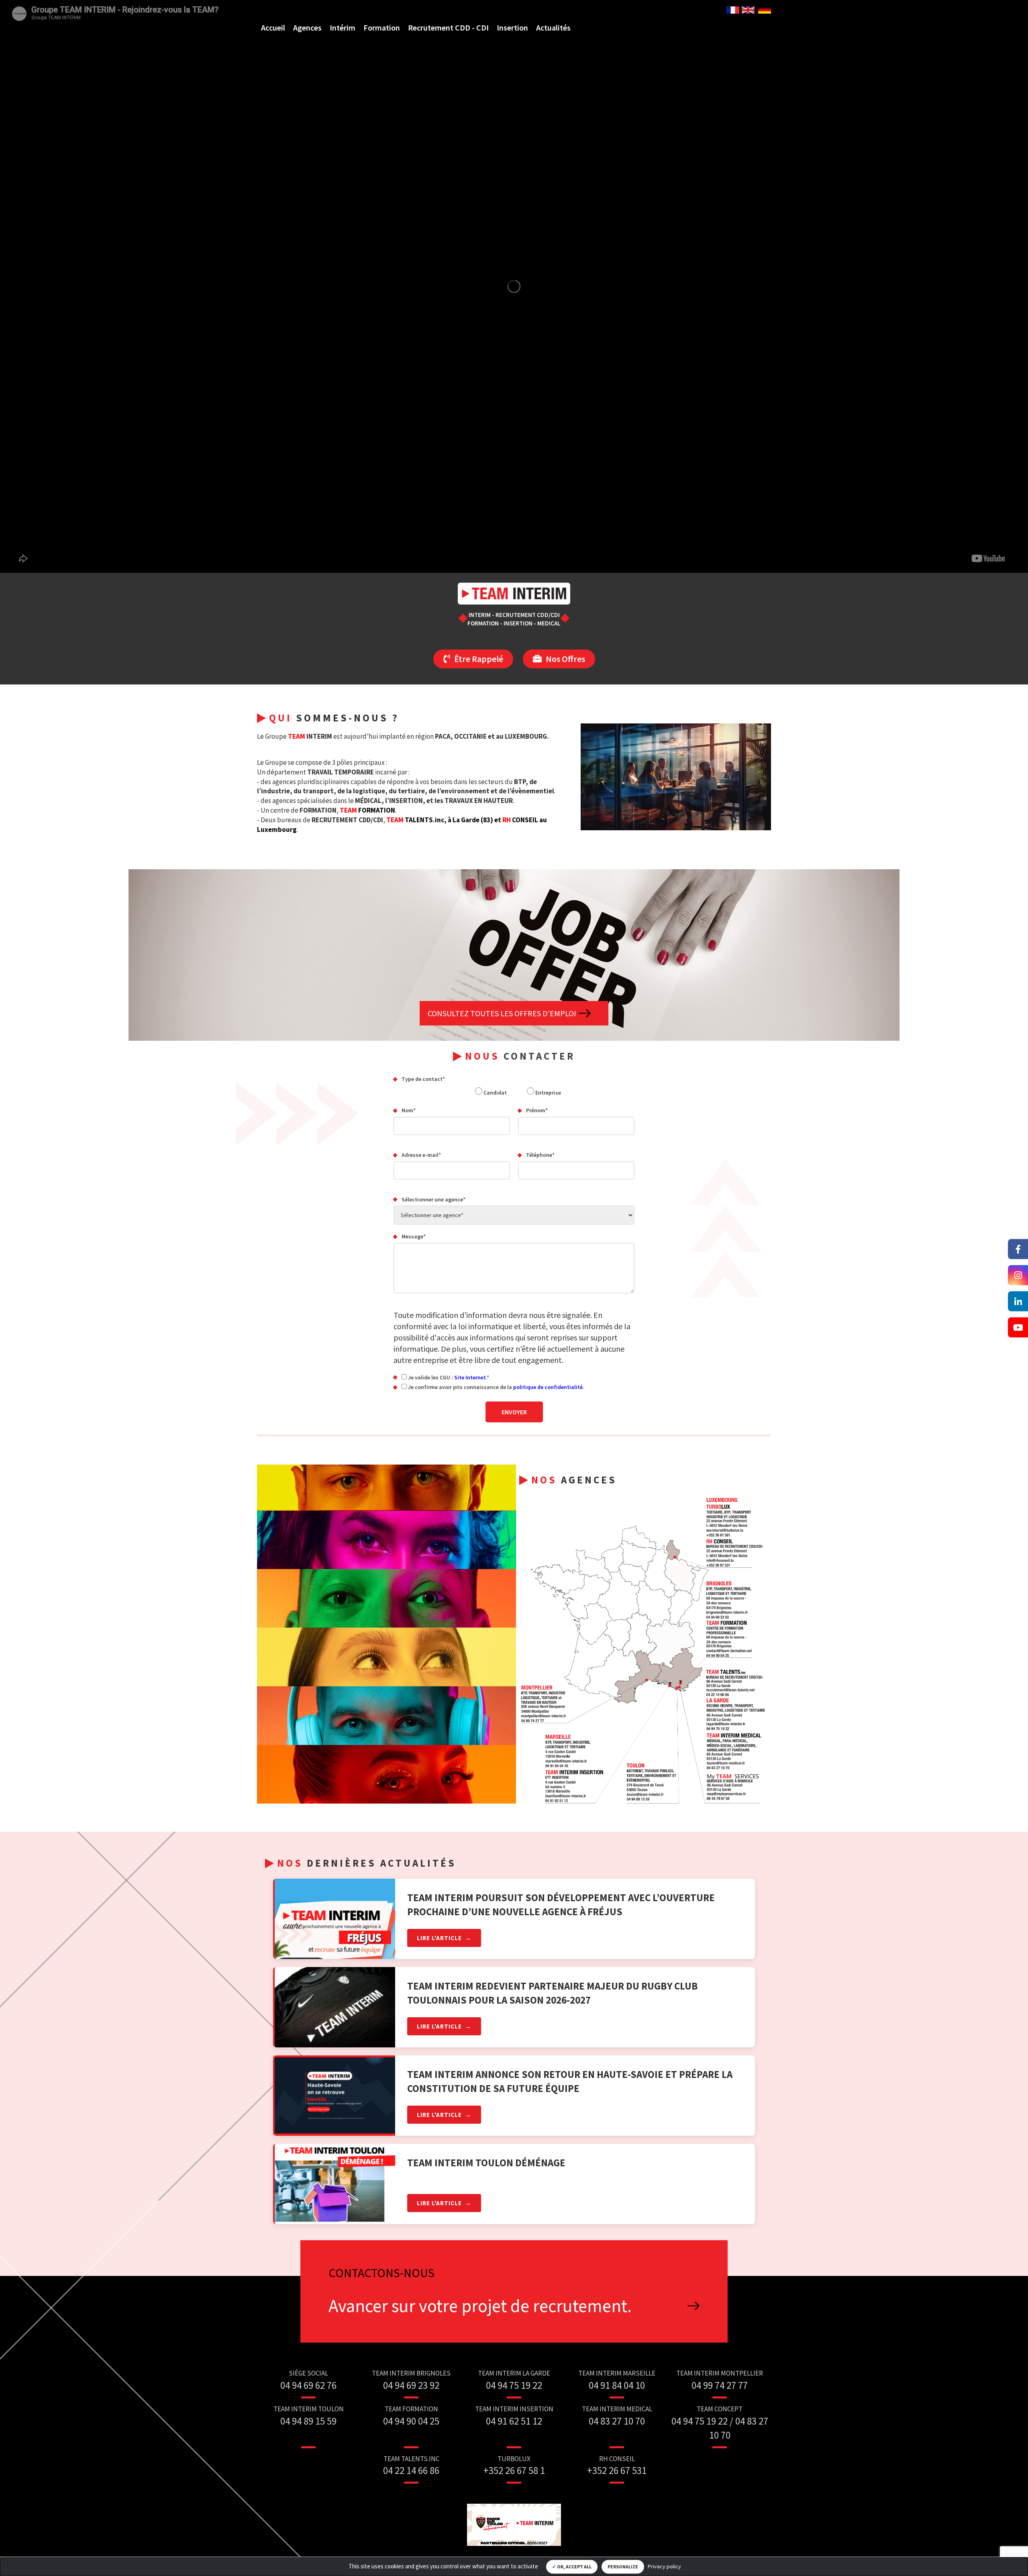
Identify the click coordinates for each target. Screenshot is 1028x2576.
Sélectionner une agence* (433, 1199)
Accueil (273, 28)
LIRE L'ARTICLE (439, 1938)
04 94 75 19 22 (514, 2385)
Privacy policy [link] (664, 2566)
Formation (382, 28)
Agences (307, 28)
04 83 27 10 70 (617, 2421)
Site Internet (470, 1377)
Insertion (512, 28)
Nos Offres (565, 659)
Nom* (409, 1110)
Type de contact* (423, 1079)
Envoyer (514, 1412)
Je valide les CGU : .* (448, 1377)
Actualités (553, 28)
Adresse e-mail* (421, 1155)
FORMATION (367, 810)
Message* (414, 1236)
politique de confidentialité (548, 1387)
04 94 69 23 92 (411, 2385)
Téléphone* (540, 1155)
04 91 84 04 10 (617, 2385)
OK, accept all (574, 2567)
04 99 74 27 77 (720, 2385)
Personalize (623, 2567)
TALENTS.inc (415, 820)
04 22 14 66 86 (411, 2470)
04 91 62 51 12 (514, 2421)
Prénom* (537, 1110)
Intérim (343, 28)
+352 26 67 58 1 (514, 2470)
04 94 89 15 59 (308, 2421)
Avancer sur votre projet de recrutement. (480, 2306)
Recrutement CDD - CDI (448, 28)
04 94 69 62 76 (308, 2385)
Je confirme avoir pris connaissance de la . (496, 1387)
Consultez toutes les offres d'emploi (502, 1013)
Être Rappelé (479, 659)
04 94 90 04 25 (411, 2421)
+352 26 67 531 (617, 2470)
